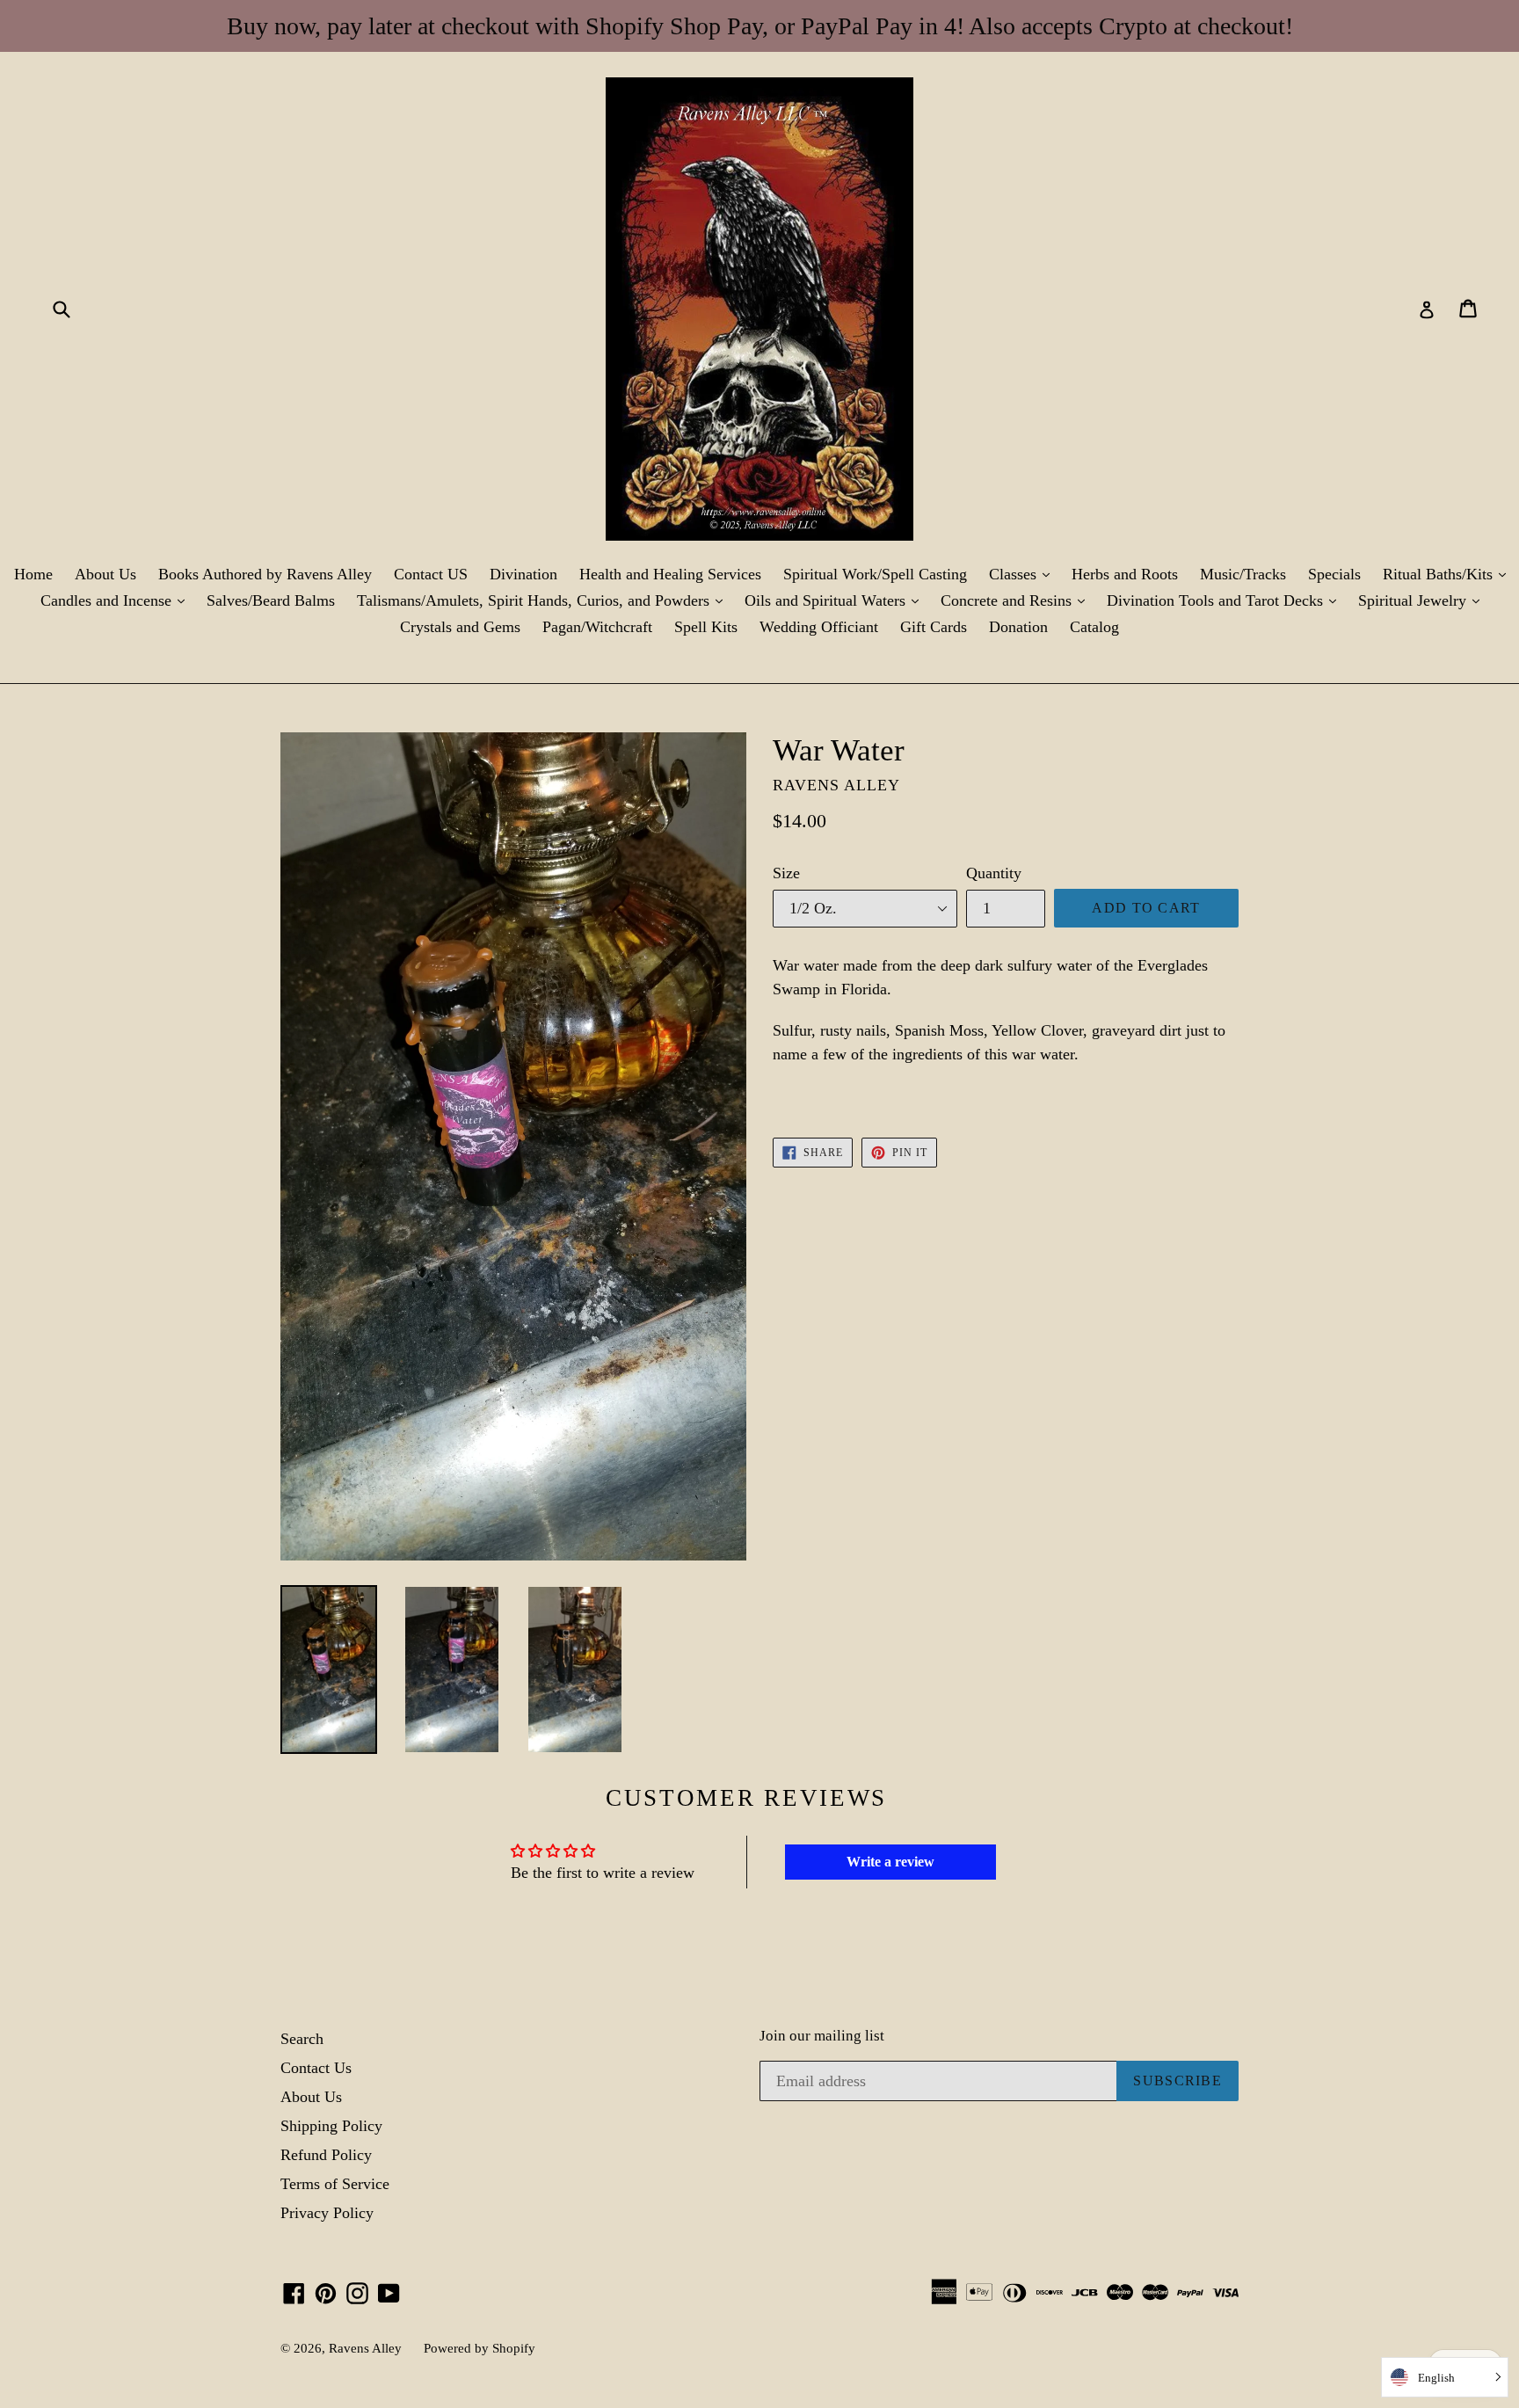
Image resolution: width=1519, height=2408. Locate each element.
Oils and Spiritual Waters (836, 600)
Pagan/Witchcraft (597, 627)
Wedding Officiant (819, 627)
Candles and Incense (117, 600)
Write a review (890, 1862)
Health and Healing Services (670, 574)
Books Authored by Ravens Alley (265, 574)
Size (786, 873)
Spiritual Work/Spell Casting (875, 574)
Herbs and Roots (1125, 574)
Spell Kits (706, 627)
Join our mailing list (822, 2036)
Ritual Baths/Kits (1449, 574)
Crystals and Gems (460, 627)
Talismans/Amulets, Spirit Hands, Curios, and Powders (544, 600)
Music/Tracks (1243, 574)
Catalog (1094, 627)
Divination (523, 574)
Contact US (431, 574)
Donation (1018, 627)
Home (33, 574)
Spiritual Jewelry (1423, 600)
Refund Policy (326, 2155)
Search (302, 2039)
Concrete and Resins (1017, 600)
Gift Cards (934, 627)
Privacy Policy (327, 2213)
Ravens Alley (365, 2348)
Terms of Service (335, 2184)
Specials (1334, 574)
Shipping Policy (331, 2126)
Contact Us (316, 2068)
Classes (1024, 574)
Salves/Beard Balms (271, 600)
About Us (105, 574)
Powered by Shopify (480, 2348)
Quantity (994, 873)
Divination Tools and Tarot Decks (1226, 600)
